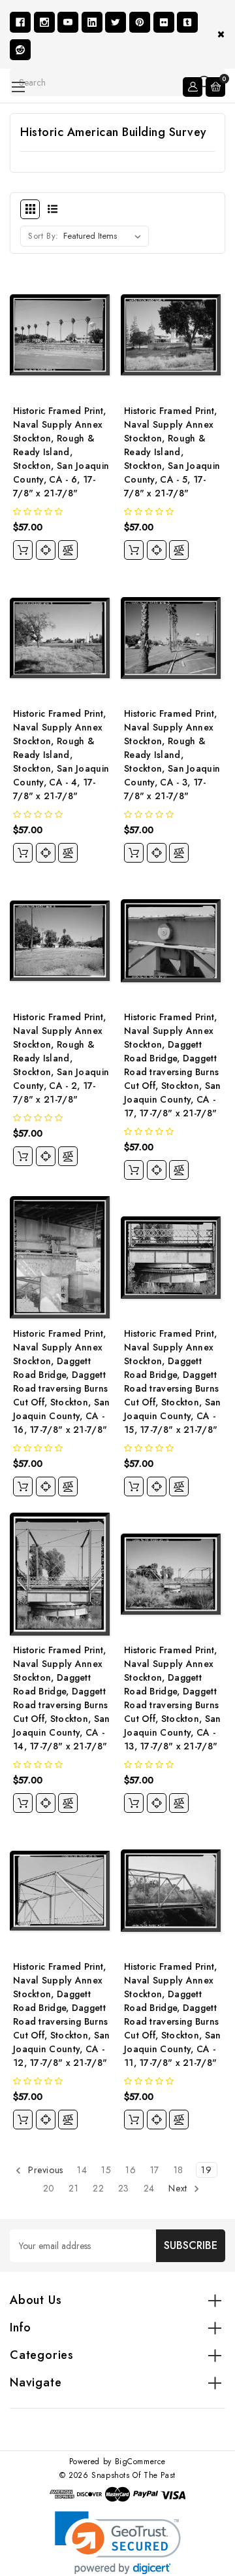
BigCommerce (141, 2462)
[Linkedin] (92, 22)
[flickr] (164, 22)
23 (124, 2188)
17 (155, 2170)
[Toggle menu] (18, 87)
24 (149, 2188)
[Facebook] (20, 22)
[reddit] (20, 50)
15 (106, 2170)
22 (98, 2188)
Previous (44, 2170)
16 (131, 2170)
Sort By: (43, 236)
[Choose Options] (23, 550)
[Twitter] (116, 22)
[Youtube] (68, 22)
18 (179, 2170)
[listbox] (105, 236)
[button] (118, 2543)
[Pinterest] (140, 22)
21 (73, 2188)
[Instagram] (44, 22)
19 (206, 2170)
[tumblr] (187, 22)
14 (82, 2170)
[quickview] (46, 550)
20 (49, 2188)
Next (179, 2188)
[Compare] (68, 550)
